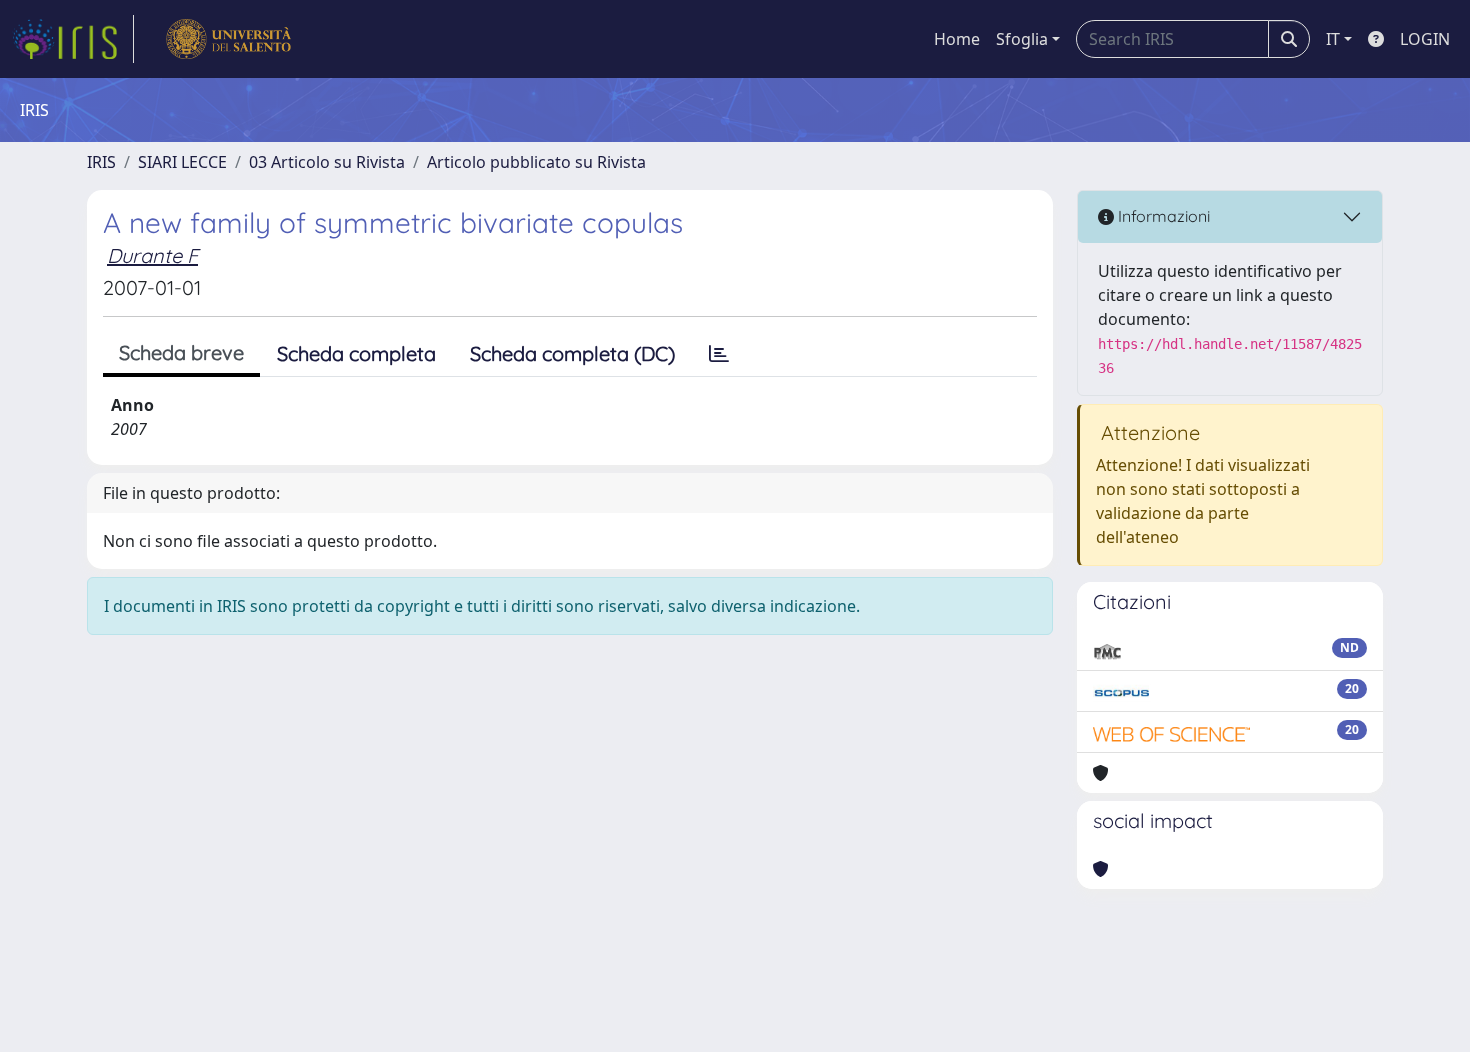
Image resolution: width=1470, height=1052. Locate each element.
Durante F (152, 255)
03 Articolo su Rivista (327, 162)
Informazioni (1162, 216)
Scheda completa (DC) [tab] (572, 353)
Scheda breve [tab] (181, 352)
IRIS (101, 162)
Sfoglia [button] (1022, 39)
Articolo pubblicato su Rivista (536, 162)
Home (957, 39)
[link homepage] (73, 39)
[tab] (719, 354)
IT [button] (1333, 39)
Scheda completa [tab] (356, 353)
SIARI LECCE (182, 162)
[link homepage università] (228, 39)
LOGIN (1425, 39)
